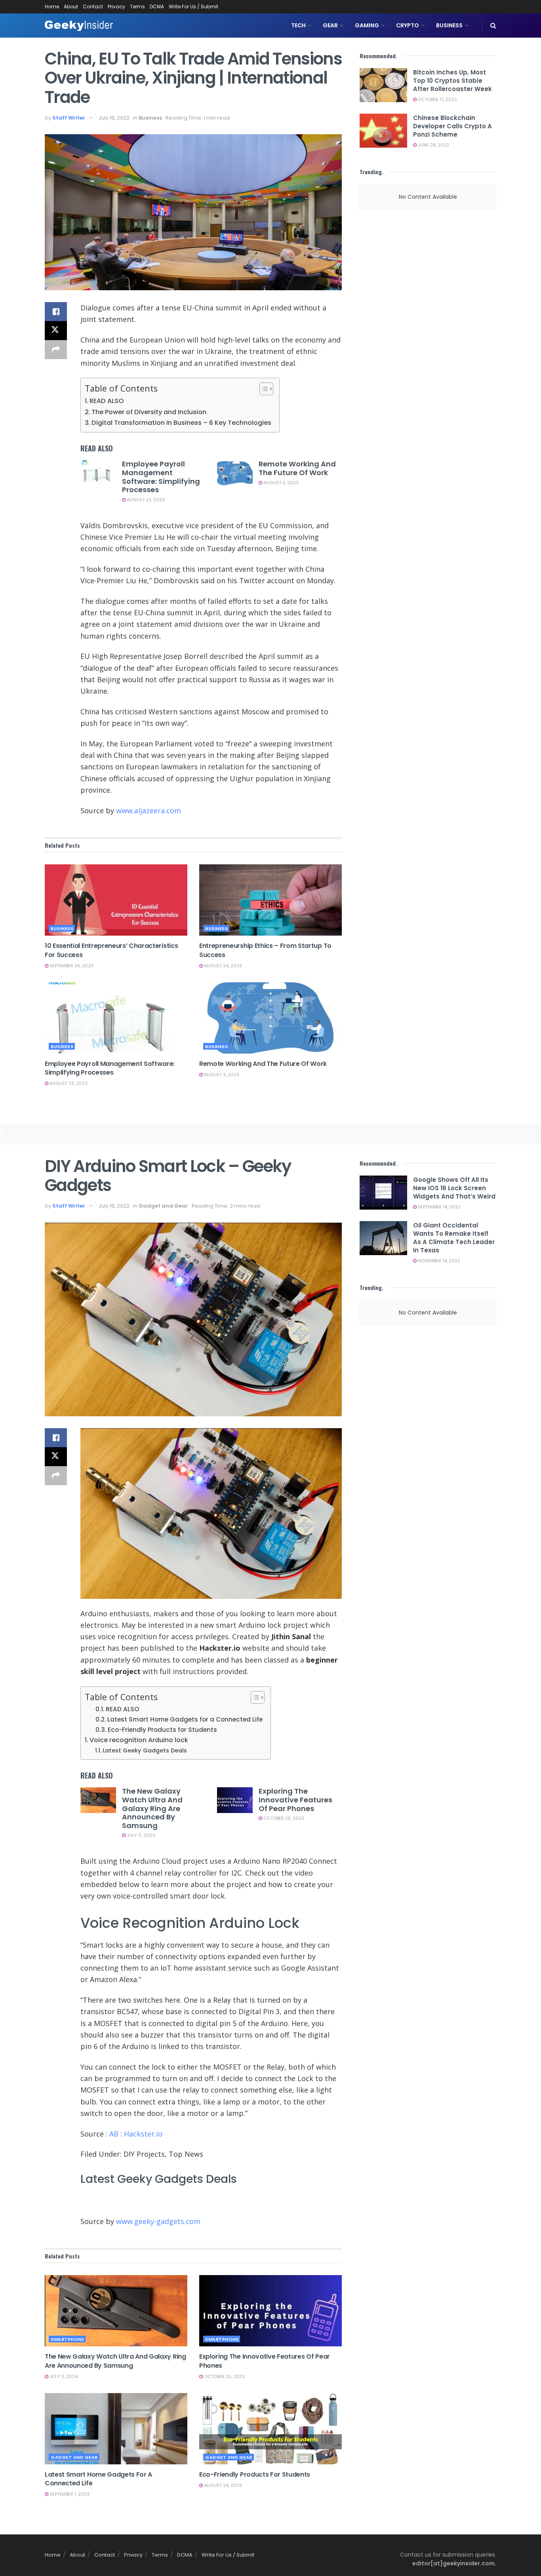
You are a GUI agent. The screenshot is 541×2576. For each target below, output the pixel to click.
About (71, 7)
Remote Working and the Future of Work (297, 468)
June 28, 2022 (433, 145)
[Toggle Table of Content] (262, 389)
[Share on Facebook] (56, 312)
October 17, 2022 (437, 99)
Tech (298, 25)
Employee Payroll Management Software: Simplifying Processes (161, 477)
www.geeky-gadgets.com (158, 2221)
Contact (93, 7)
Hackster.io (143, 2134)
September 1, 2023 (69, 2494)
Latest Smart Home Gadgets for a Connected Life (185, 1719)
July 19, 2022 (114, 118)
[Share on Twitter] (56, 331)
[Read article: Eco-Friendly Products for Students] (270, 2429)
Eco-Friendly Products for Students (162, 1730)
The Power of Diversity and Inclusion (149, 412)
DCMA (157, 7)
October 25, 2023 (283, 1818)
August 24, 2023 (222, 966)
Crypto (408, 25)
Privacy (116, 7)
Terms (137, 7)
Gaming (367, 25)
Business (449, 25)
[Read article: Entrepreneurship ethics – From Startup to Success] (270, 900)
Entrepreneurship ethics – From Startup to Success (265, 950)
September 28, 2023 (71, 966)
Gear (330, 25)
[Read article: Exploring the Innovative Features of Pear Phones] (235, 1800)
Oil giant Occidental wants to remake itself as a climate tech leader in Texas (454, 1238)
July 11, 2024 (140, 1835)
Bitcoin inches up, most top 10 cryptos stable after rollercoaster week (452, 81)
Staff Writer (69, 118)
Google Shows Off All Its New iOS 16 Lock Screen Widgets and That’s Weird (454, 1188)
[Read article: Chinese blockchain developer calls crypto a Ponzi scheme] (383, 131)
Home (52, 7)
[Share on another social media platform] (56, 350)
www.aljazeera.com (149, 810)
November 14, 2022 (438, 1261)
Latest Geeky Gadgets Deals (145, 1750)
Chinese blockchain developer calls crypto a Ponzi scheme (452, 126)
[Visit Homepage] (79, 26)
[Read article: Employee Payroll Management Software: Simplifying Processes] (98, 473)
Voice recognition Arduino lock (139, 1740)
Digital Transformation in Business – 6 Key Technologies (181, 423)
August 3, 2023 (280, 483)
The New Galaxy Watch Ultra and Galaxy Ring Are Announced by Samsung (152, 1808)
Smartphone (67, 2339)
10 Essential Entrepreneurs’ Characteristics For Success (111, 950)
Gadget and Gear (163, 1206)
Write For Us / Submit (193, 7)
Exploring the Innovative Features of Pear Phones (295, 1800)
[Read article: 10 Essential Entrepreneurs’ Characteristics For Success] (116, 900)
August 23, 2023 (145, 500)
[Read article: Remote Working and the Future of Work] (235, 473)
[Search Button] (493, 26)
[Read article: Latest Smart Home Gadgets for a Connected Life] (116, 2429)
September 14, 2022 (439, 1207)
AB (114, 2134)
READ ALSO (107, 401)
